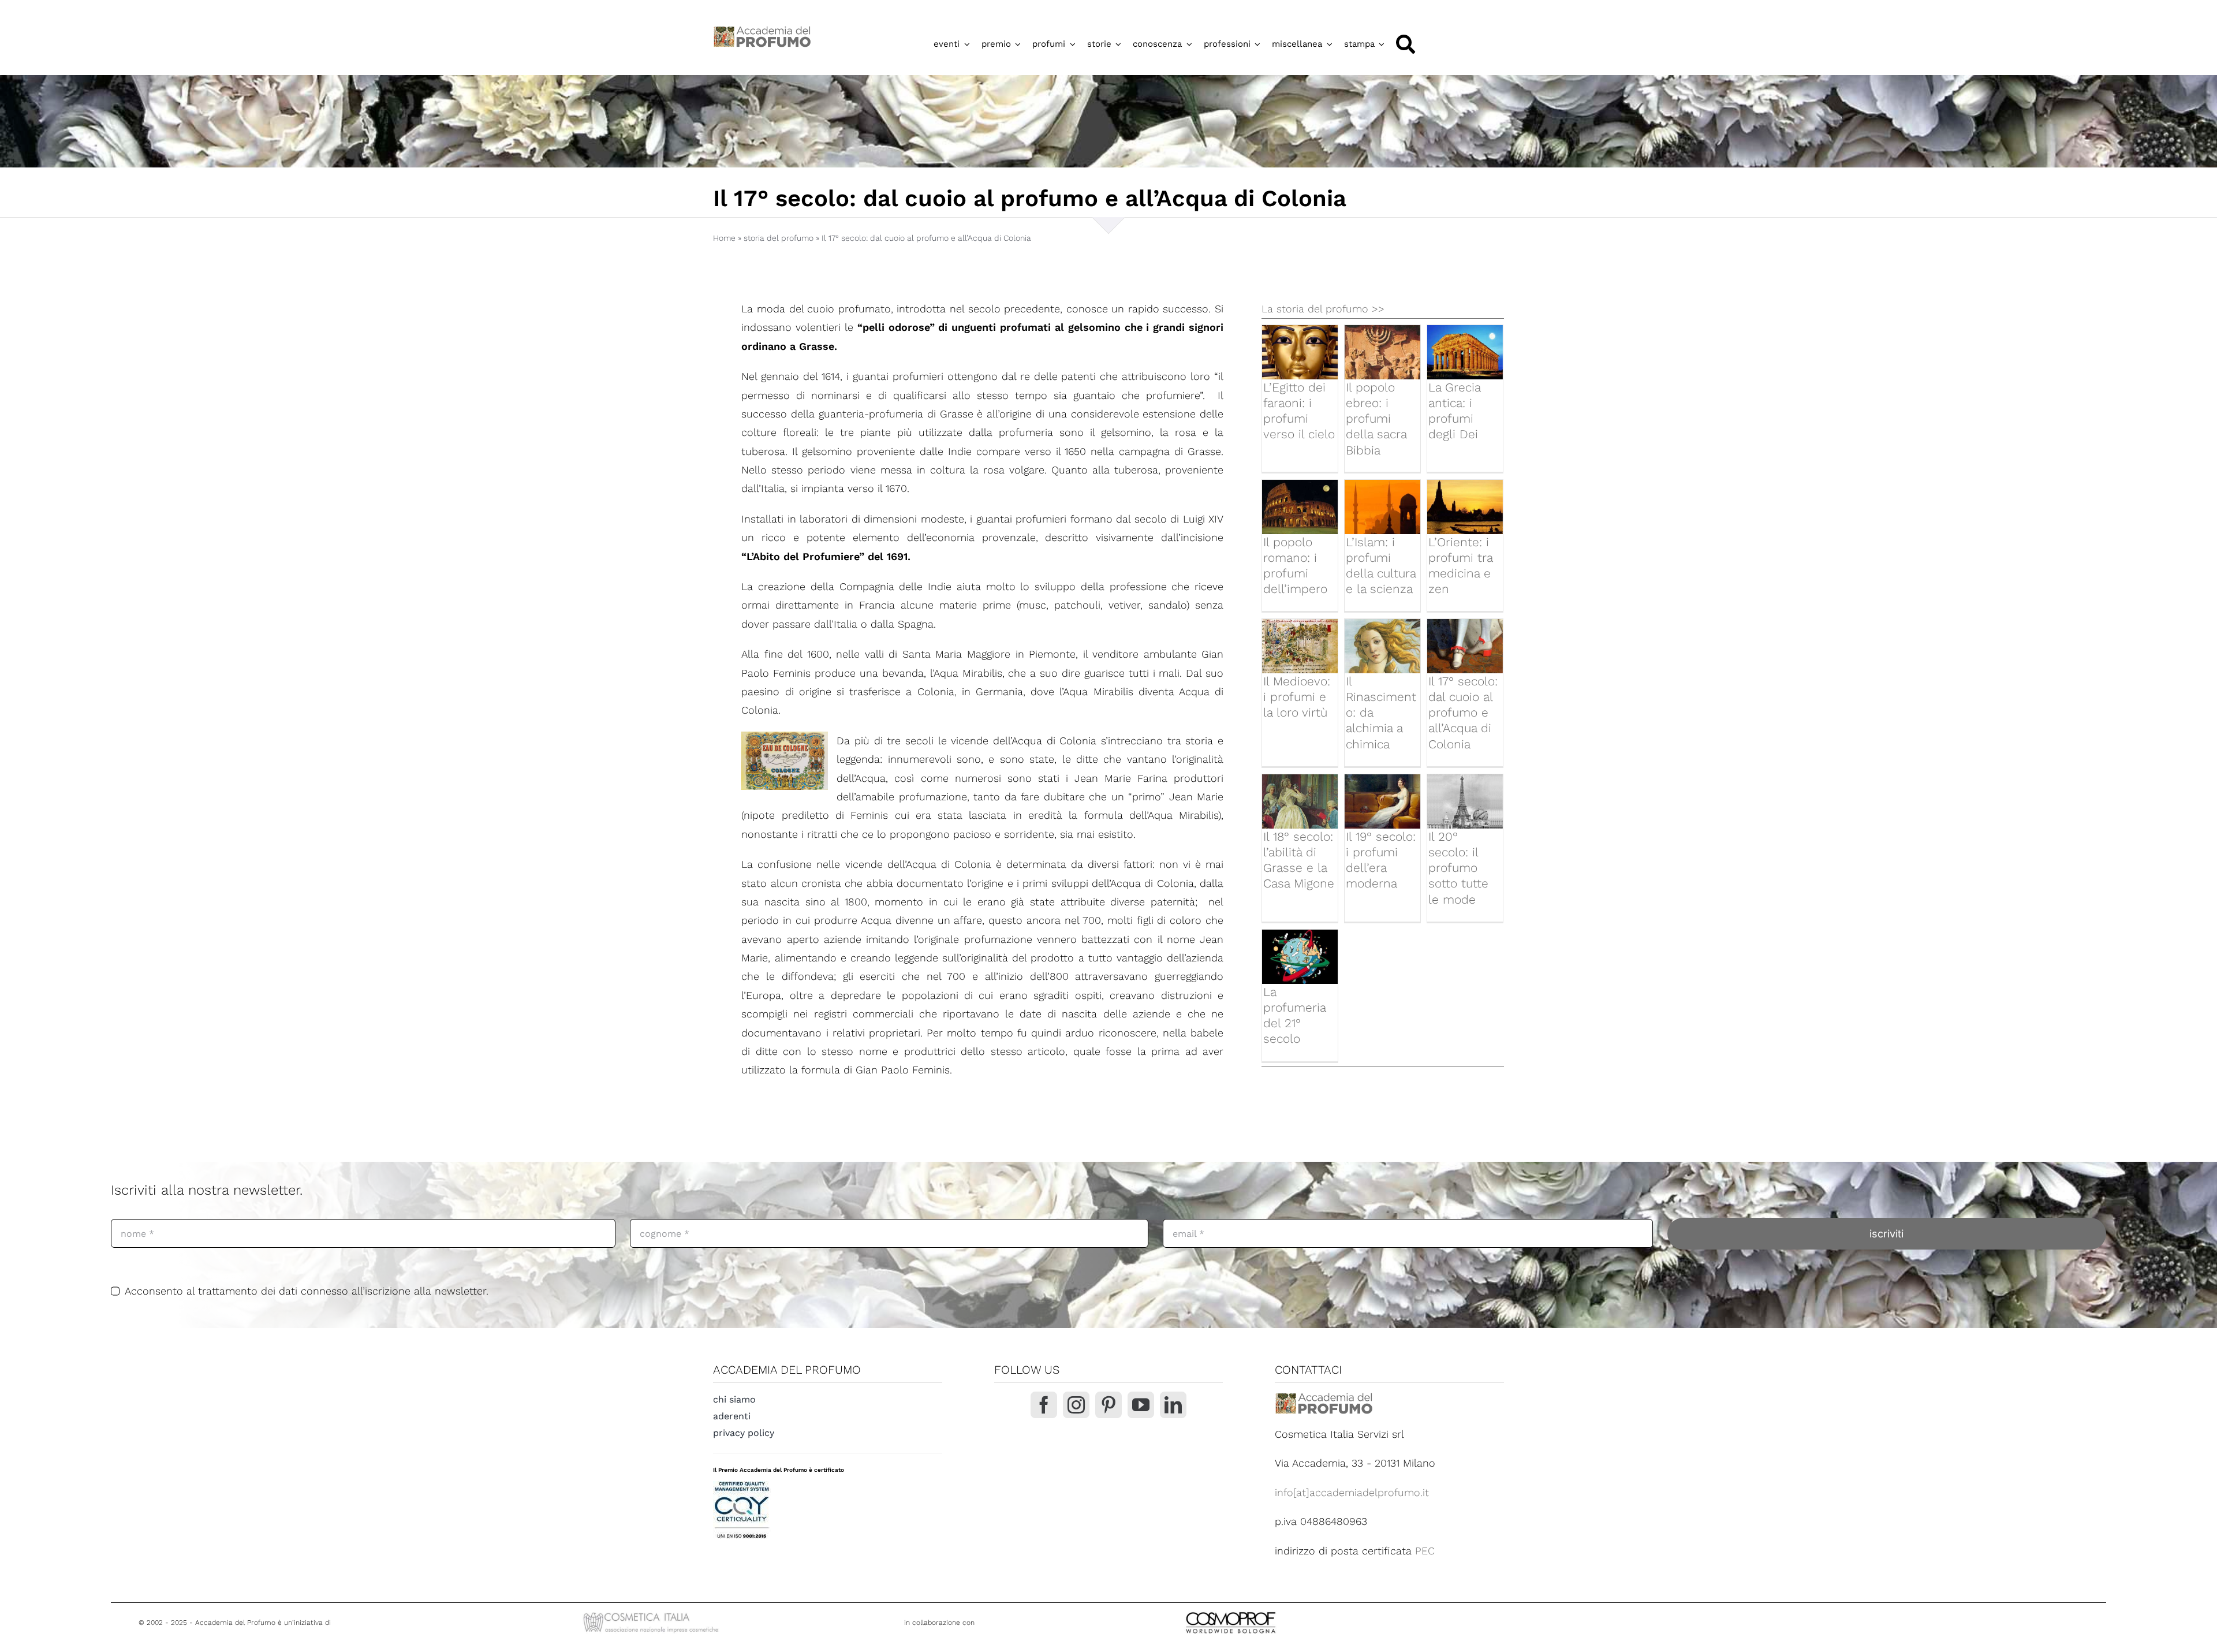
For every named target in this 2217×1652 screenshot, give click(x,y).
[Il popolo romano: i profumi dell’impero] (1300, 507)
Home (724, 238)
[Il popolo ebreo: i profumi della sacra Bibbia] (1382, 352)
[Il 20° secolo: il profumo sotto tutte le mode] (1465, 801)
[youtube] (1141, 1405)
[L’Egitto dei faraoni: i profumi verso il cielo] (1300, 352)
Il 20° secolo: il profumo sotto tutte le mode (1458, 868)
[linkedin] (1173, 1405)
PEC (1425, 1551)
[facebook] (1044, 1405)
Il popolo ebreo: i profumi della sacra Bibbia (1376, 419)
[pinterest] (1108, 1405)
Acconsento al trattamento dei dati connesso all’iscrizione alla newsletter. (307, 1291)
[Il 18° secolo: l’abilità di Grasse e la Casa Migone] (1300, 801)
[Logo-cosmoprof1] (1268, 1611)
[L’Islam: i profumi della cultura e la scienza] (1382, 507)
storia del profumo (779, 238)
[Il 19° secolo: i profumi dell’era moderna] (1382, 801)
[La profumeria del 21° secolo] (1300, 956)
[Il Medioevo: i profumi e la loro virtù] (1300, 646)
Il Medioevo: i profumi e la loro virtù (1297, 697)
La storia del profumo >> (1323, 309)
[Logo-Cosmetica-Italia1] (652, 1614)
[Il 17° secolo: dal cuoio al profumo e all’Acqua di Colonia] (1465, 646)
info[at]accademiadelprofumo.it (1352, 1492)
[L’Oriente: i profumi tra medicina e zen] (1465, 507)
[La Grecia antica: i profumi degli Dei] (1465, 352)
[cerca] (1406, 44)
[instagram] (1076, 1405)
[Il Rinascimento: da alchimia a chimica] (1382, 646)
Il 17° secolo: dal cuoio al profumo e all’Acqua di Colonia (1463, 713)
